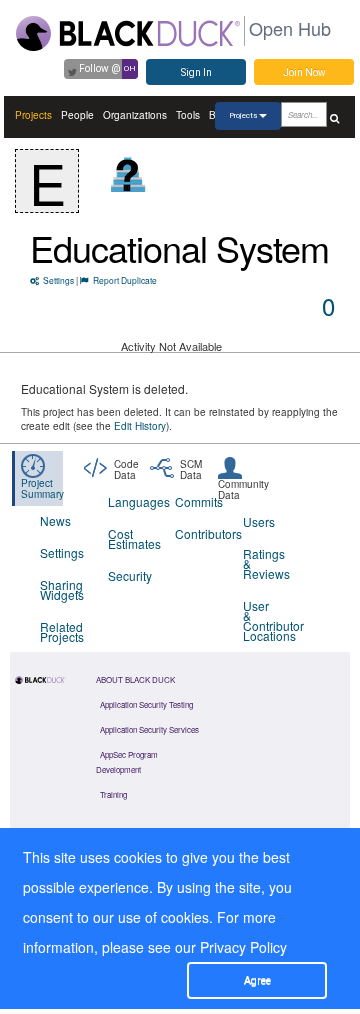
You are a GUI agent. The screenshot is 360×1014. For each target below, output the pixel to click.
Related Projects (61, 631)
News (55, 520)
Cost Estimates (129, 538)
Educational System (179, 247)
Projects (33, 115)
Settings (58, 280)
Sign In (196, 72)
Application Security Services (149, 729)
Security (129, 575)
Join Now (304, 72)
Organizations (135, 115)
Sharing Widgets (61, 589)
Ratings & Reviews (264, 563)
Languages (129, 501)
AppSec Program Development (127, 762)
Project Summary (42, 488)
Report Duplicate (125, 280)
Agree (257, 980)
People (77, 115)
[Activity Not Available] (128, 174)
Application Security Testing (146, 704)
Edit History (140, 426)
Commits (196, 501)
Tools (188, 115)
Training (113, 794)
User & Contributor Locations (264, 620)
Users (259, 521)
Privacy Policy (243, 947)
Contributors (196, 533)
